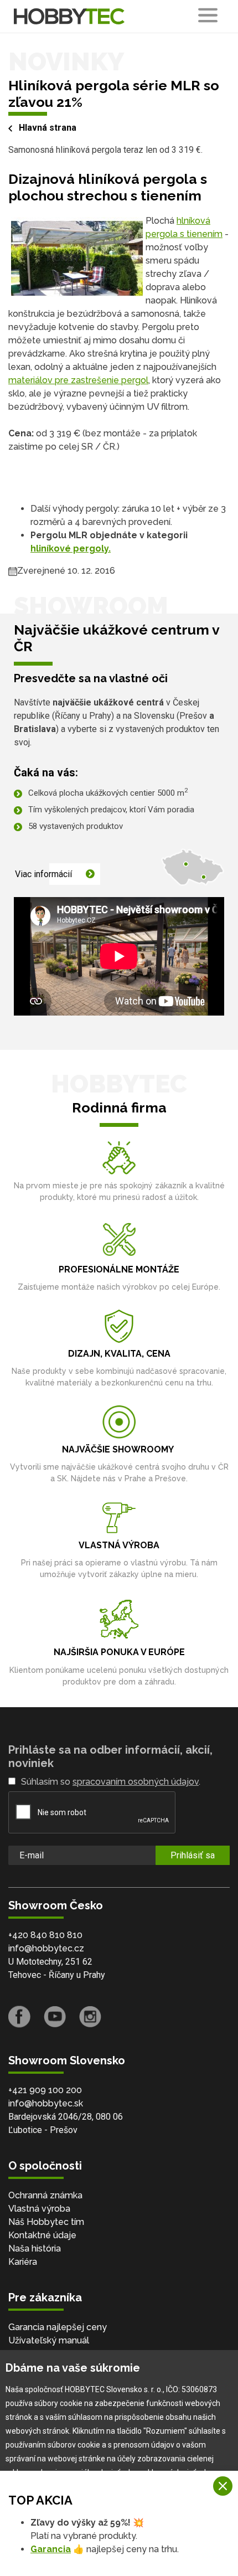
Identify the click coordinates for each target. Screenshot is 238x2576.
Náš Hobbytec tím (46, 2222)
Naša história (35, 2248)
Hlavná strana (48, 128)
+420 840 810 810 (45, 1935)
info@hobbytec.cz (46, 1948)
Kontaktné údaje (42, 2235)
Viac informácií (43, 874)
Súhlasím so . (111, 1782)
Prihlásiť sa (193, 1855)
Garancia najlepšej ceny (58, 2327)
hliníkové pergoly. (71, 548)
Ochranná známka (45, 2195)
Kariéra (23, 2262)
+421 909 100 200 (45, 2090)
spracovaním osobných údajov (136, 1782)
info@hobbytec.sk (46, 2103)
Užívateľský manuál (49, 2340)
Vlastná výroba (39, 2209)
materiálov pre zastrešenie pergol (78, 380)
